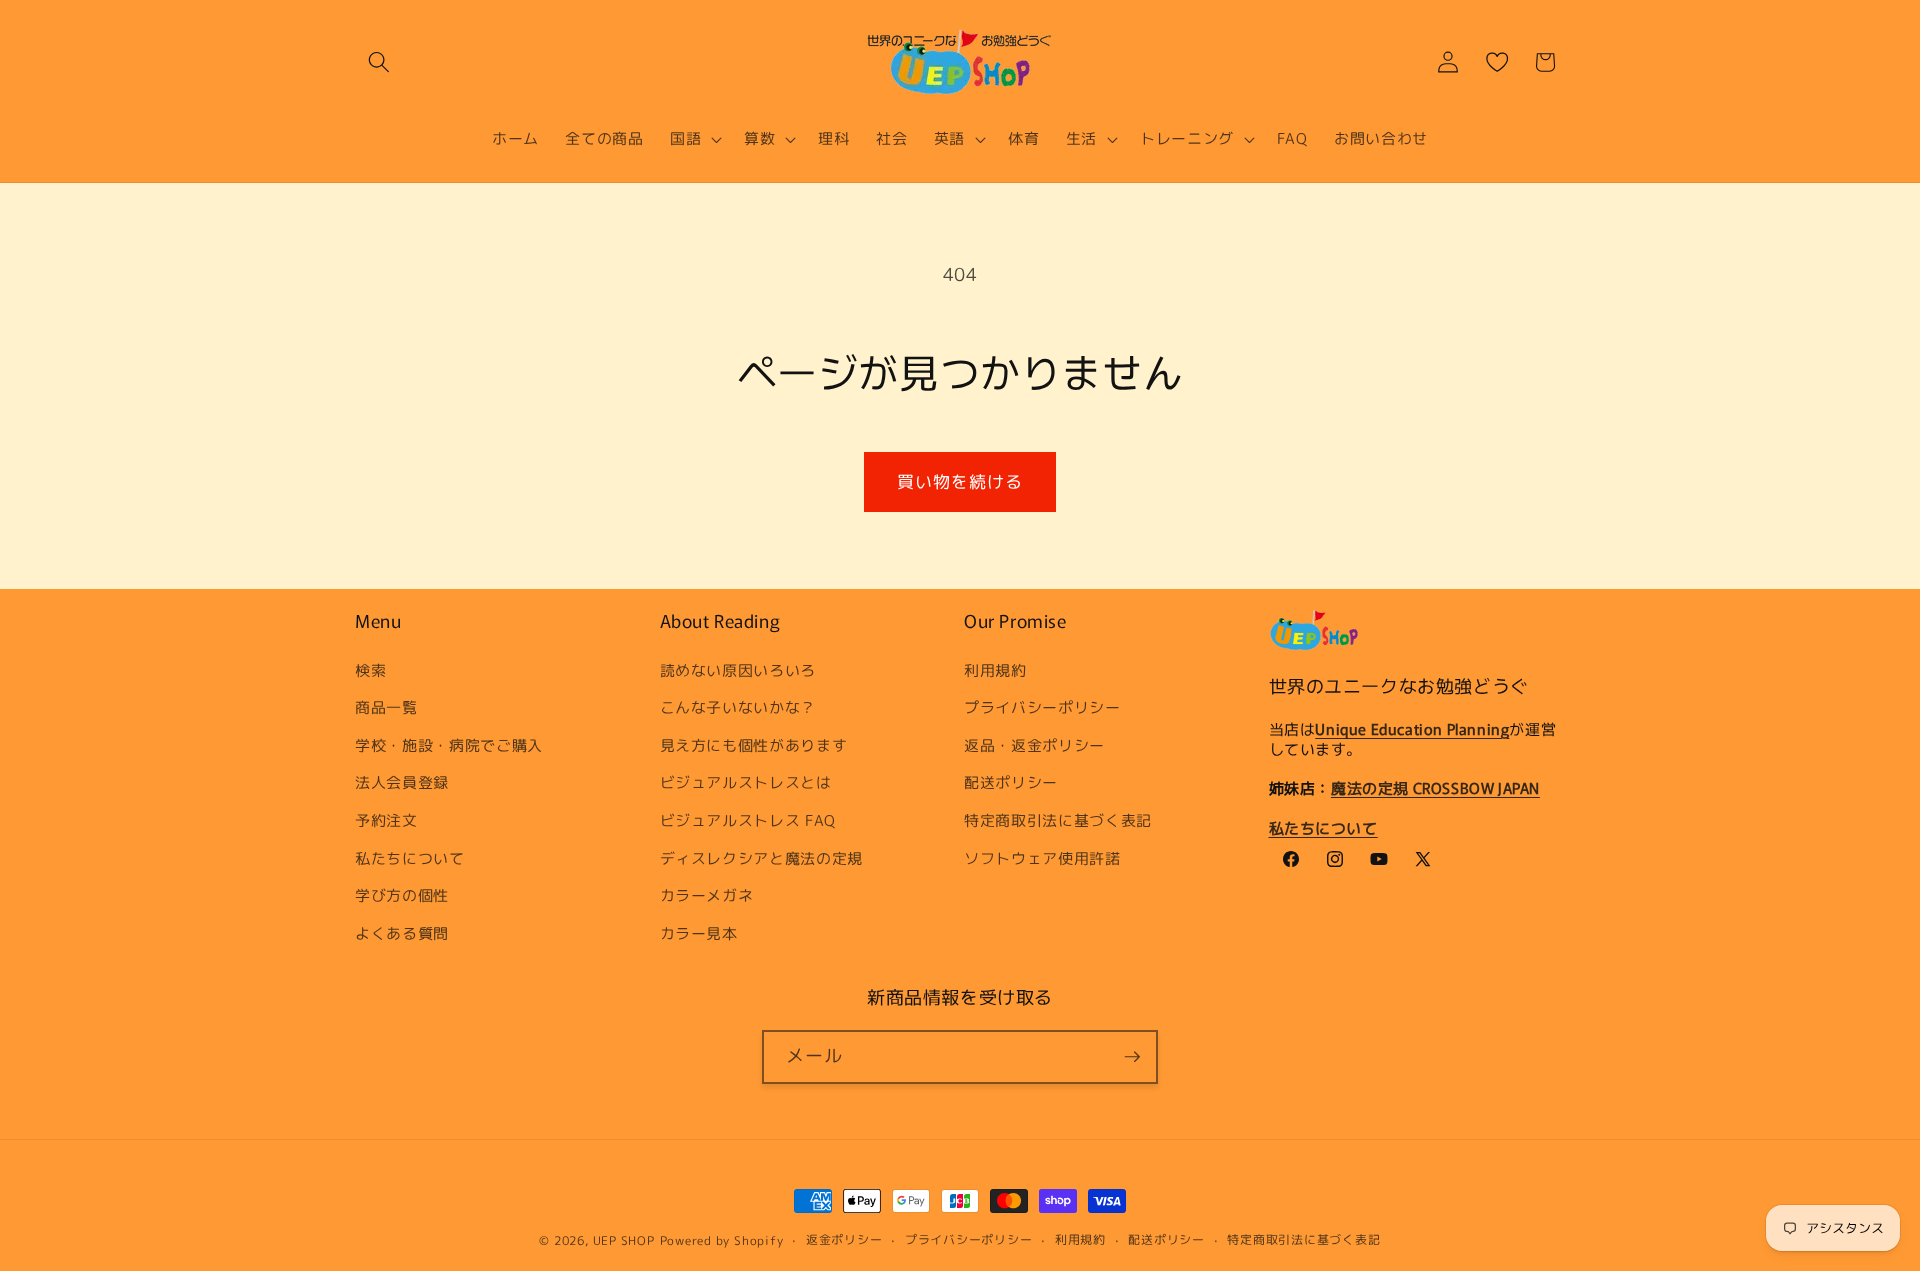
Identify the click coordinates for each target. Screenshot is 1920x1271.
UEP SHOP (624, 1240)
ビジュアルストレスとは (746, 782)
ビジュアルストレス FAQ (748, 820)
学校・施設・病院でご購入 (449, 745)
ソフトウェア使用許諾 (1042, 857)
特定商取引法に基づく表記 (1058, 820)
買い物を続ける (960, 481)
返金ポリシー (844, 1239)
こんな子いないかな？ (738, 707)
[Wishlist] (1497, 62)
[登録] (1132, 1057)
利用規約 (995, 669)
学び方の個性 (402, 895)
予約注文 (386, 820)
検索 (370, 669)
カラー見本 (699, 933)
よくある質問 (402, 933)
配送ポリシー (1011, 782)
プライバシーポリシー (1042, 707)
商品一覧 (386, 707)
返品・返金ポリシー (1034, 745)
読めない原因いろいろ (738, 669)
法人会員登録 (402, 782)
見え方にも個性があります (754, 745)
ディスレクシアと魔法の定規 (762, 857)
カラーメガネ (707, 895)
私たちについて (410, 857)
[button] (379, 62)
